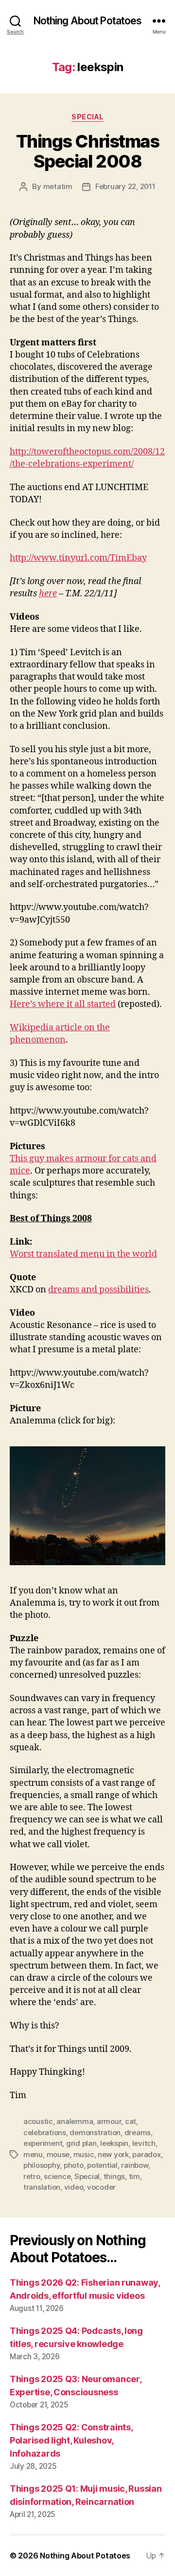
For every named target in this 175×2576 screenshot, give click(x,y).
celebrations (45, 2132)
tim (134, 2176)
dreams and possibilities (98, 1290)
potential (102, 2165)
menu (33, 2154)
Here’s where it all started (63, 1004)
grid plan (81, 2143)
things (114, 2176)
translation (42, 2187)
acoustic (38, 2121)
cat (131, 2121)
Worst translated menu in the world (83, 1254)
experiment (43, 2143)
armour (109, 2121)
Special (87, 117)
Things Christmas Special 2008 (87, 151)
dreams (138, 2132)
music (84, 2154)
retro (32, 2176)
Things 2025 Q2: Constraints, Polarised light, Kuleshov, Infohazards (71, 2440)
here (48, 594)
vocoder (101, 2187)
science (57, 2176)
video (74, 2187)
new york (113, 2154)
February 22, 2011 (125, 186)
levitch (144, 2143)
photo (74, 2165)
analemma (75, 2121)
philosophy (42, 2165)
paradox (146, 2154)
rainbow (134, 2165)
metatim (58, 186)
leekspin (114, 2143)
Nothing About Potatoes (88, 21)
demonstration (95, 2132)
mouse (58, 2154)
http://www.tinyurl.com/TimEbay (78, 558)
